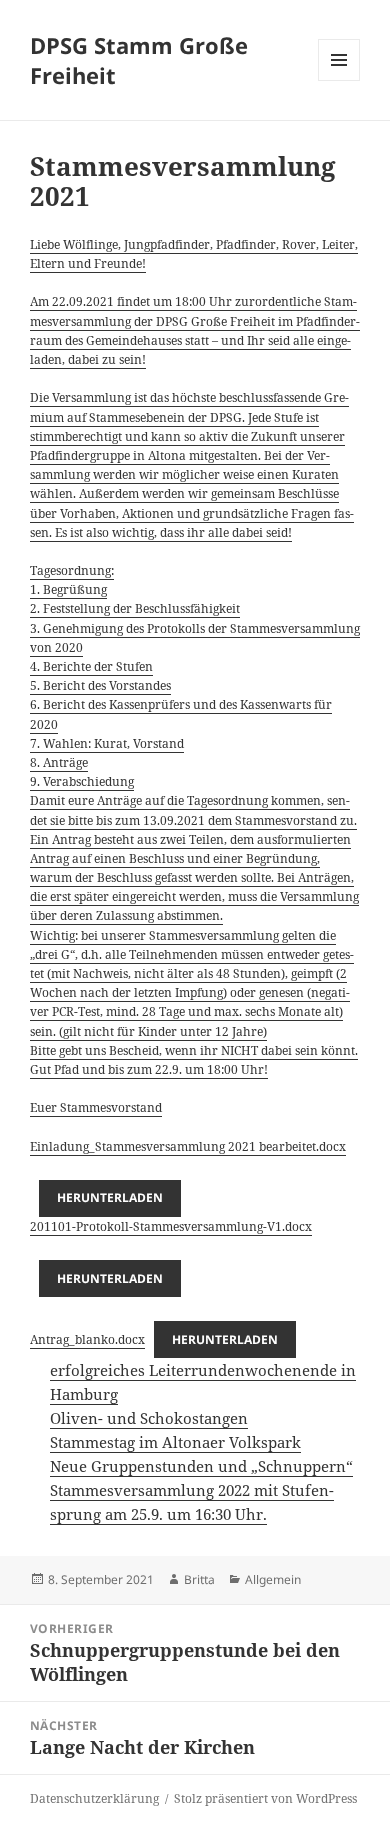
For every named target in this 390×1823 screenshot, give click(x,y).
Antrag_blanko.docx (87, 1339)
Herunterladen (110, 1197)
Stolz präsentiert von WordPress (265, 1798)
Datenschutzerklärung (94, 1798)
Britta (199, 1579)
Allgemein (273, 1579)
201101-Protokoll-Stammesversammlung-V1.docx (171, 1226)
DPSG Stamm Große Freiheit (139, 60)
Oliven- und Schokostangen (149, 1418)
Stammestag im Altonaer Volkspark (175, 1442)
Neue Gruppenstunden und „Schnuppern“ (201, 1466)
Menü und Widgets (339, 80)
